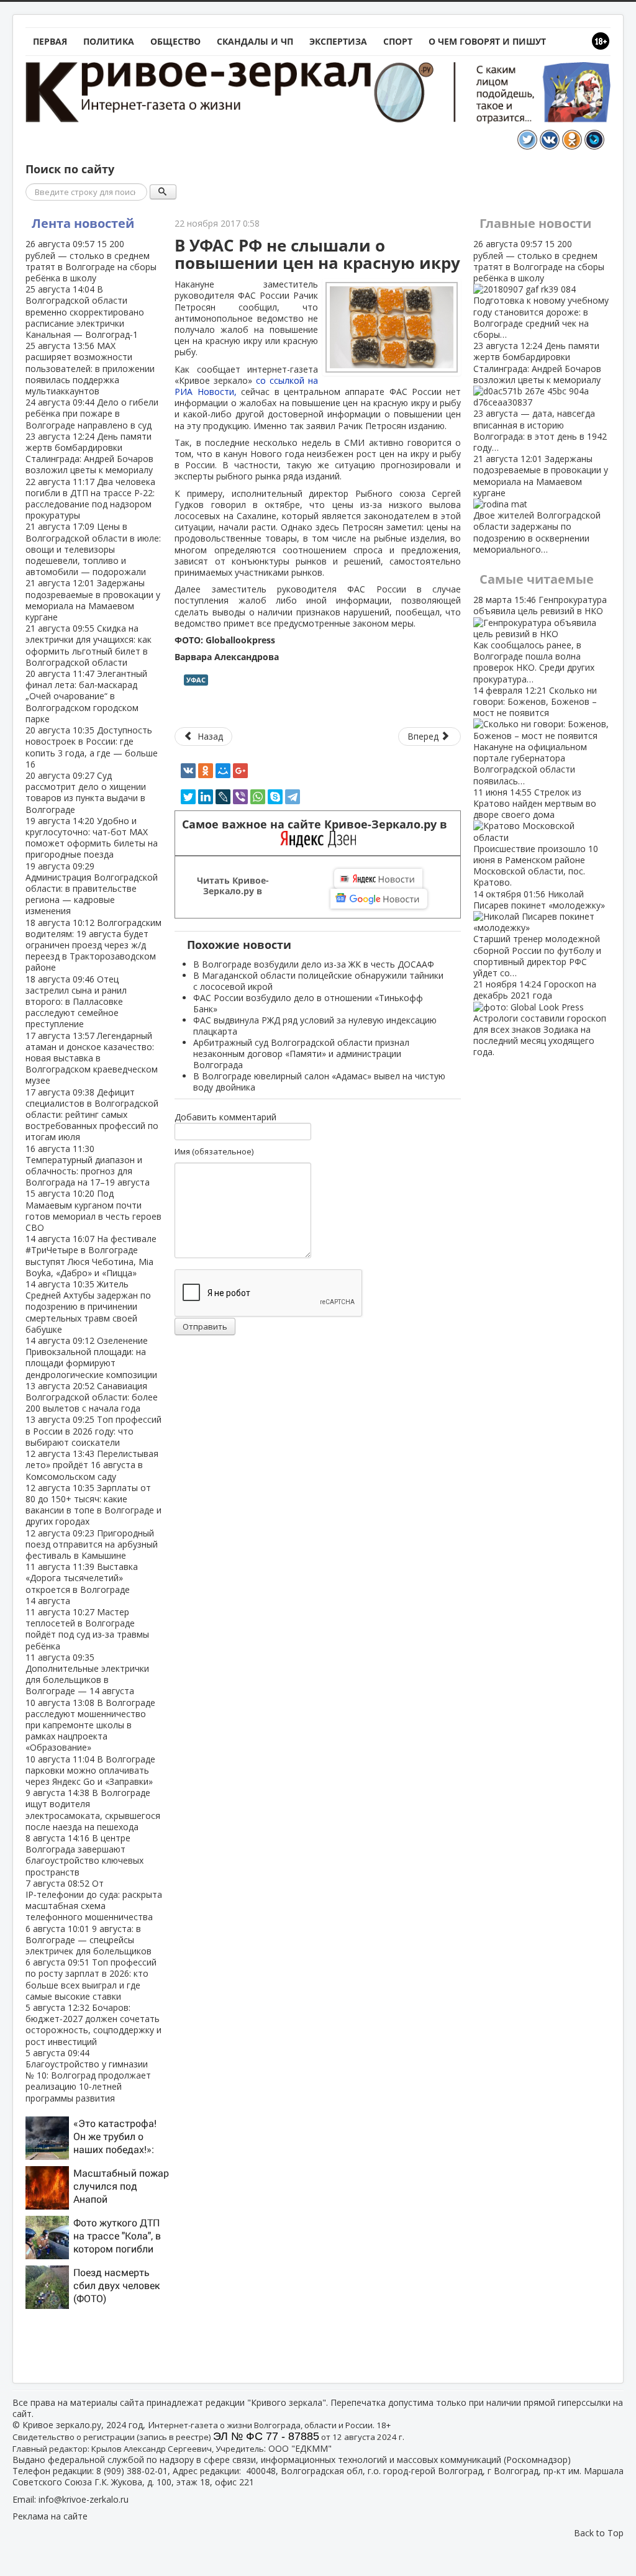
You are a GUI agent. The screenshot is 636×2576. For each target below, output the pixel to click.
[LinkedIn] (206, 797)
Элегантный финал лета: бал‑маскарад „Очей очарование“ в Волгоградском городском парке (86, 696)
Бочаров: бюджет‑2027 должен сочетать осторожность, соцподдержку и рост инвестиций (93, 2025)
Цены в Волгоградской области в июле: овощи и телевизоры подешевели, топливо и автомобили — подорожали (93, 549)
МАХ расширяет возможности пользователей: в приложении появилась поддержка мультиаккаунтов (90, 368)
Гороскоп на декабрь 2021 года (540, 1018)
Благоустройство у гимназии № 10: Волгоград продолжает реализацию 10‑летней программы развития (88, 2075)
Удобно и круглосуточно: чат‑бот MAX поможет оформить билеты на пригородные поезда (92, 838)
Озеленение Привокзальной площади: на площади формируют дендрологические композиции (91, 1358)
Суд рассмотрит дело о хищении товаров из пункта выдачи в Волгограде (86, 792)
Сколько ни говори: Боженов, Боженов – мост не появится (535, 736)
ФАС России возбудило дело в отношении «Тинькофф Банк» (308, 1003)
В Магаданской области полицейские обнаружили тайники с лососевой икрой (318, 981)
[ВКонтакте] (188, 771)
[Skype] (275, 797)
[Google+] (240, 771)
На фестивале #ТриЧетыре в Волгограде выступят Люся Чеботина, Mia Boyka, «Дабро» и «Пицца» (91, 1256)
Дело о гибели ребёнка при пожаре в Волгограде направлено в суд (92, 413)
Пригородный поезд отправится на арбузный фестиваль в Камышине (92, 1544)
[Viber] (240, 797)
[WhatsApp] (258, 797)
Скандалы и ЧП (255, 41)
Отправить (205, 1327)
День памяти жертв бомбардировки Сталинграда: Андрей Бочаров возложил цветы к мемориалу (89, 453)
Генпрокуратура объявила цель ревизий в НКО (540, 639)
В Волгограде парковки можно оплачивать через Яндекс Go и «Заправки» (90, 1770)
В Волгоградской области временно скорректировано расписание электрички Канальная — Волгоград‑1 (85, 312)
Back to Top (599, 2533)
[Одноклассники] (206, 771)
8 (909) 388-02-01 (132, 2471)
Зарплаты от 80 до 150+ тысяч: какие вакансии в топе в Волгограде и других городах (93, 1505)
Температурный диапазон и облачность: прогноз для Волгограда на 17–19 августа (88, 1166)
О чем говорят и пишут (487, 41)
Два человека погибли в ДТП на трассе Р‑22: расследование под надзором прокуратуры (90, 499)
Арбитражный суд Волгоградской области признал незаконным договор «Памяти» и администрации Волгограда (301, 1054)
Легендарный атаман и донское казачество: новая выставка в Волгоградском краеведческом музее (92, 1058)
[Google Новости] (379, 899)
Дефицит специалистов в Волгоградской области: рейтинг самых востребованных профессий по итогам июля (92, 1115)
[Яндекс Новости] (378, 879)
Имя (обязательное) (214, 1151)
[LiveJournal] (223, 797)
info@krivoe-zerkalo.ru (84, 2499)
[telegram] (293, 797)
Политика (109, 41)
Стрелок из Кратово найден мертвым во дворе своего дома (536, 837)
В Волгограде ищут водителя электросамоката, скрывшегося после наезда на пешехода (93, 1810)
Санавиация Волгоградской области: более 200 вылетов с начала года (92, 1397)
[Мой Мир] (223, 771)
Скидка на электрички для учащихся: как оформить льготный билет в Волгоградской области (89, 645)
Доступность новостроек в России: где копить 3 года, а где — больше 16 (92, 747)
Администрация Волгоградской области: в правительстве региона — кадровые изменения (92, 889)
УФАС (196, 680)
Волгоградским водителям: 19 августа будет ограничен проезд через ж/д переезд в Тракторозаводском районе (93, 945)
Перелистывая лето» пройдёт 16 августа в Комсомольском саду (92, 1465)
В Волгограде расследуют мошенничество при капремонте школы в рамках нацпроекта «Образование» (90, 1725)
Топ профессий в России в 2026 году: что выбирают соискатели (93, 1431)
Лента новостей (83, 223)
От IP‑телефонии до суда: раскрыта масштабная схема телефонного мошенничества (94, 1900)
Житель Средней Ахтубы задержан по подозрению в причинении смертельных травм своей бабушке (88, 1307)
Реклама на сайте (50, 2516)
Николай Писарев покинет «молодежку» (539, 933)
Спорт (398, 41)
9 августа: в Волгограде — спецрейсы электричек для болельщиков (89, 1940)
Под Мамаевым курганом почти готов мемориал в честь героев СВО (93, 1210)
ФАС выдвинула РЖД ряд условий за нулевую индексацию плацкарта (315, 1026)
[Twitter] (188, 797)
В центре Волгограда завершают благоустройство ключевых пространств (84, 1855)
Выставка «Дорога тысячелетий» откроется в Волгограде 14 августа (82, 1584)
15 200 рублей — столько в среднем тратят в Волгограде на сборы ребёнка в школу (91, 261)
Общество (175, 41)
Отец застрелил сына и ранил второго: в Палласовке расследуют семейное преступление (76, 1002)
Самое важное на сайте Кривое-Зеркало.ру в (318, 824)
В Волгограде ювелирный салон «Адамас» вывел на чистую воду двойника (319, 1082)
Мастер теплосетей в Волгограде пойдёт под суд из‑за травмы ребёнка (87, 1629)
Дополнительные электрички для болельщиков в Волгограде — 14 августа (87, 1674)
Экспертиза (338, 41)
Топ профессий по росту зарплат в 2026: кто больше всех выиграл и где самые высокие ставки (91, 1979)
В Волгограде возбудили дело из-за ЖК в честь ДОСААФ (314, 964)
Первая (50, 41)
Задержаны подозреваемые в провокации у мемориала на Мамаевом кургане (93, 600)
